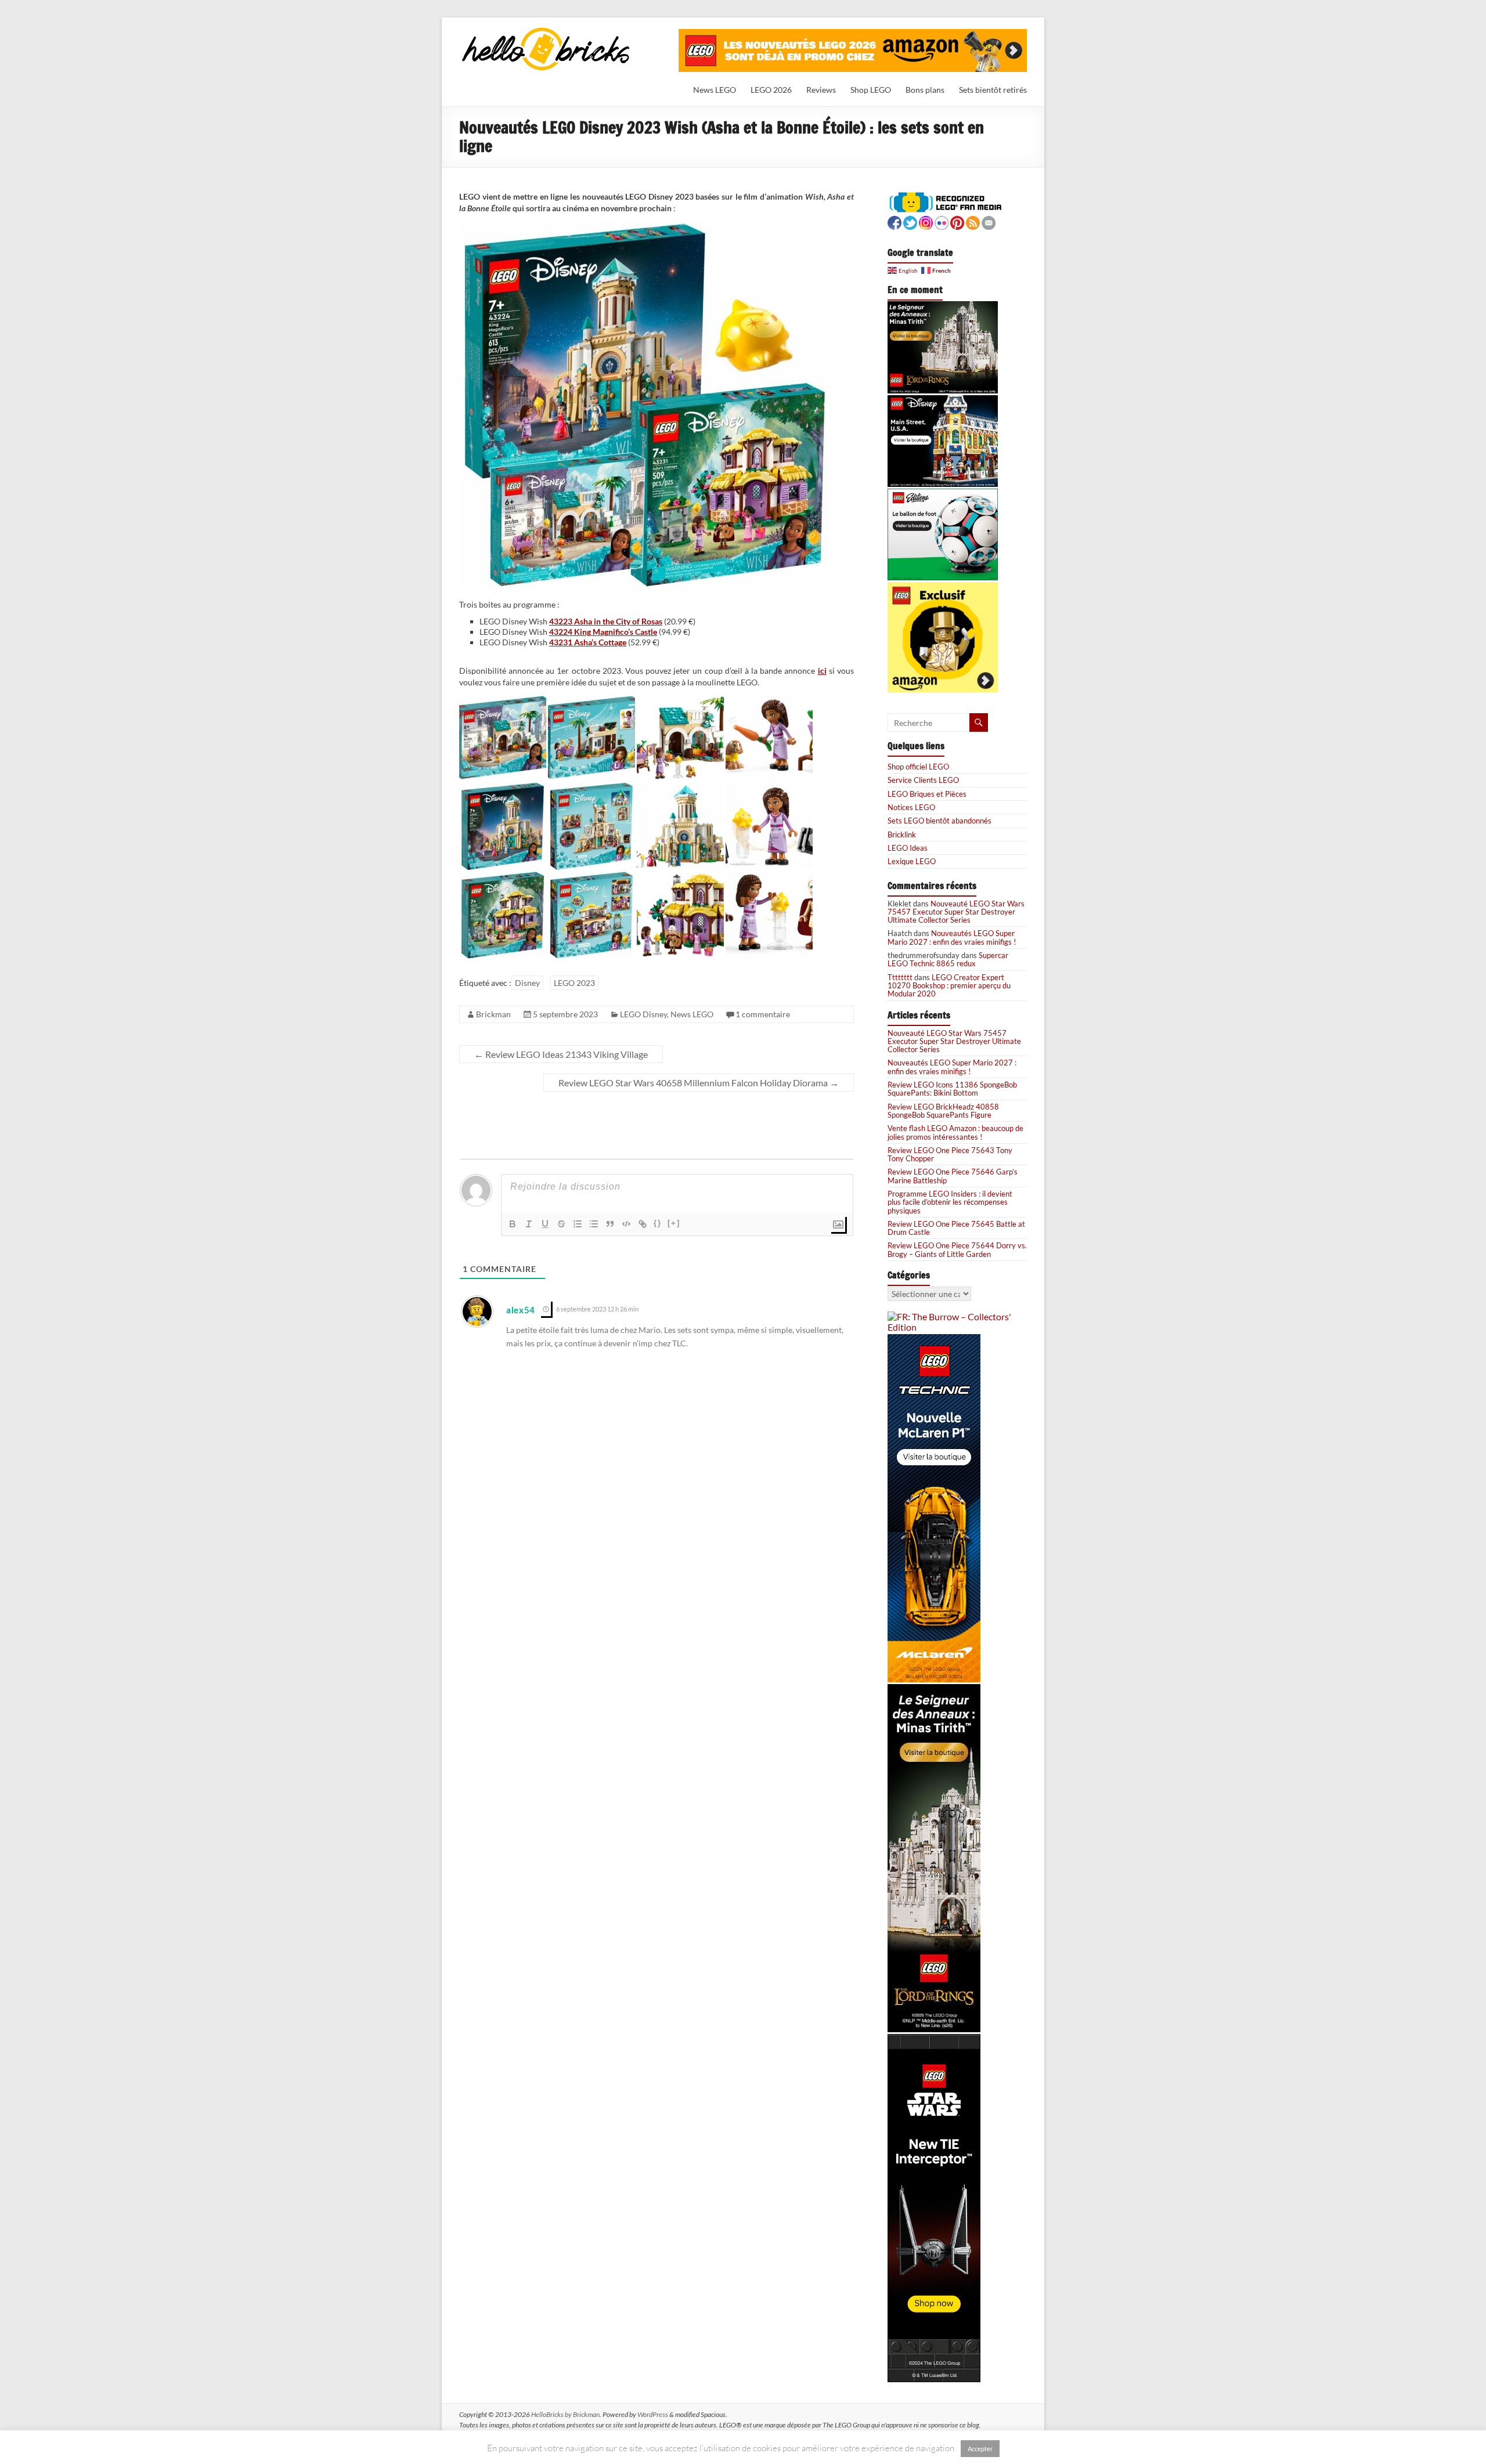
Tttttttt (900, 977)
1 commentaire (763, 1014)
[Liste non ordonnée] (594, 1224)
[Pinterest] (957, 221)
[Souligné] (545, 1224)
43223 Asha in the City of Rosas (606, 621)
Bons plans (925, 90)
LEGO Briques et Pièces (927, 794)
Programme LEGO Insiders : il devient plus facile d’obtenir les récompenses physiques (950, 1202)
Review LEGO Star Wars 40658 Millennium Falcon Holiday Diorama (699, 1083)
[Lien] (643, 1224)
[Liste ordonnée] (578, 1224)
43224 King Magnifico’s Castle (603, 632)
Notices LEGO (911, 807)
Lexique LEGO (912, 861)
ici (822, 671)
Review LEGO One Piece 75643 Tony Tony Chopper (950, 1154)
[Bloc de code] (626, 1224)
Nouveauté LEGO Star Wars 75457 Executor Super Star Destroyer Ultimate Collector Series (956, 912)
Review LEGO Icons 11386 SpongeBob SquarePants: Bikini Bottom (952, 1089)
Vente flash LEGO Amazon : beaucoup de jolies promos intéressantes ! (955, 1132)
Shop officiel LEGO (918, 767)
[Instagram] (926, 221)
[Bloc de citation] (610, 1224)
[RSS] (973, 221)
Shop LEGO (871, 90)
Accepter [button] (980, 2449)
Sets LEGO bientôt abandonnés (939, 821)
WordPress (653, 2414)
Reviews (821, 90)
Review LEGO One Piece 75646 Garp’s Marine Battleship (953, 1176)
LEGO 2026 (771, 90)
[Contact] (989, 221)
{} (658, 1223)
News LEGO (715, 90)
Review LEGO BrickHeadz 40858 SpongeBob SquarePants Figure (943, 1111)
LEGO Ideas (908, 848)
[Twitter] (910, 221)
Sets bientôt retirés (993, 90)
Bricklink (902, 834)
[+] (674, 1223)
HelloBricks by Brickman (565, 2414)
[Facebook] (895, 221)
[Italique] (529, 1224)
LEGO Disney (643, 1014)
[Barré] (561, 1224)
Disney (527, 983)
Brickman (493, 1014)
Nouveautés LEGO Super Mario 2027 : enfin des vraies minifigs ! (952, 937)
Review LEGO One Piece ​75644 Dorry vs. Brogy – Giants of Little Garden (957, 1249)
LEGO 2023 (574, 983)
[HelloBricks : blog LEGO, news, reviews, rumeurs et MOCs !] (546, 31)
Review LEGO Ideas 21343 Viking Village (561, 1054)
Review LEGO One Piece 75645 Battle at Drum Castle (956, 1228)
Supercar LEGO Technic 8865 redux (948, 959)
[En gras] (513, 1224)
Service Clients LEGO (923, 780)
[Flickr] (942, 221)
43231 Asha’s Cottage (588, 642)
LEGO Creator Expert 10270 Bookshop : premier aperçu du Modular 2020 (949, 986)
